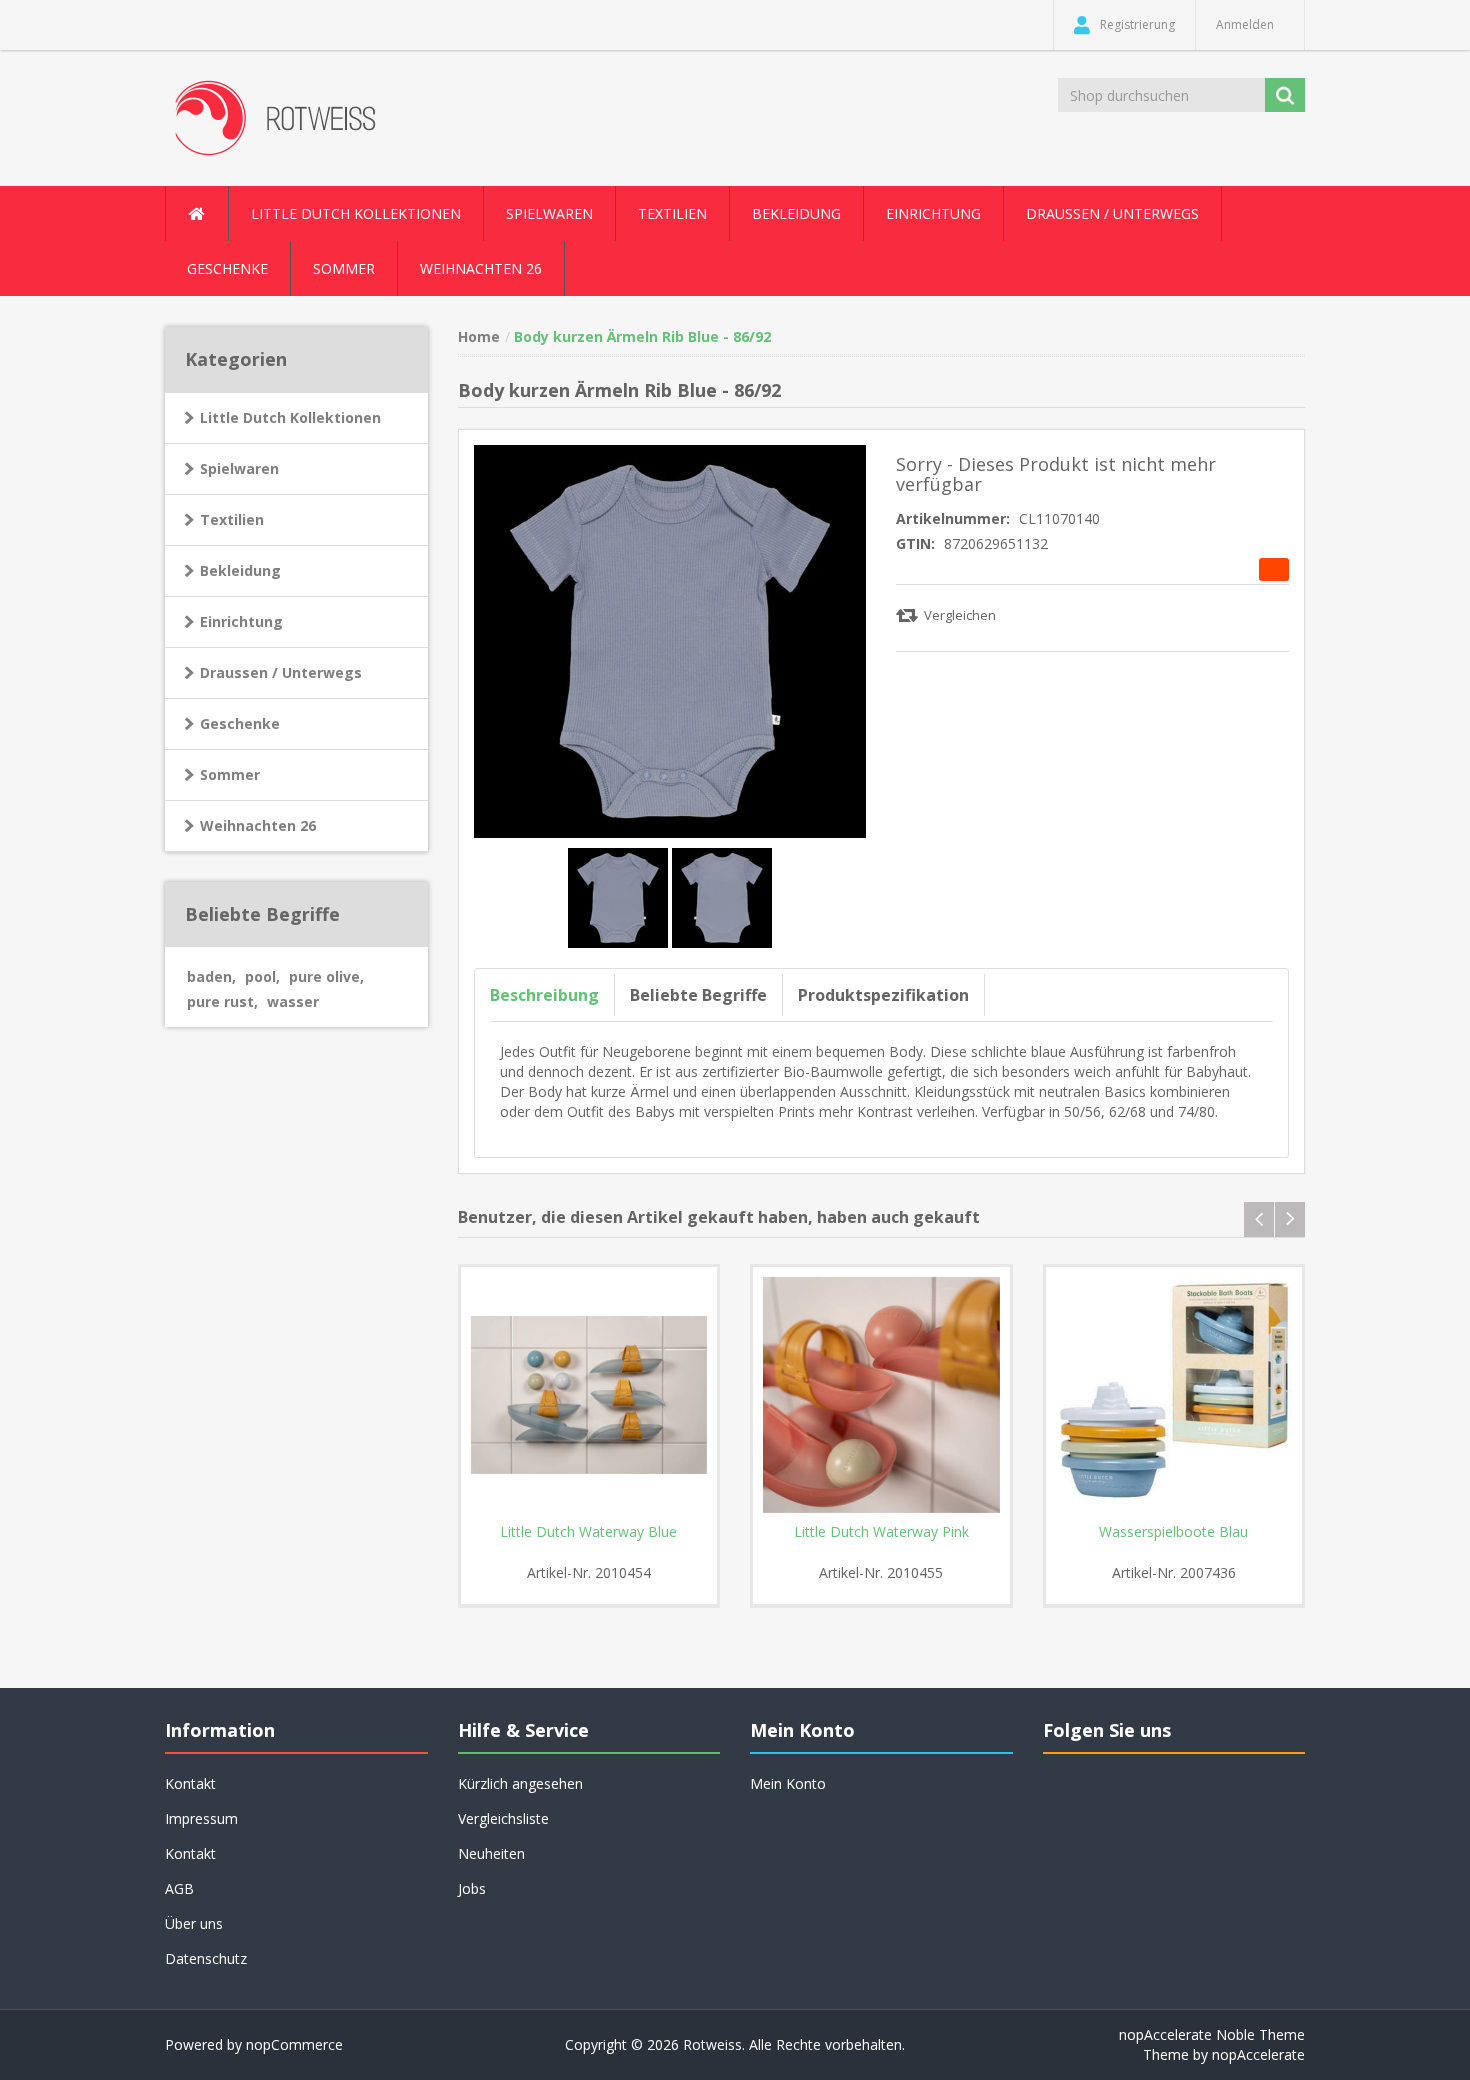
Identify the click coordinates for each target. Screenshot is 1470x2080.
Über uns (194, 1923)
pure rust (222, 1001)
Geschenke (227, 268)
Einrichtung (241, 621)
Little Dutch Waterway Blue (588, 1532)
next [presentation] (1290, 1219)
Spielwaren (239, 468)
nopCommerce (294, 2044)
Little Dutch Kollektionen (290, 417)
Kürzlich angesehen (520, 1783)
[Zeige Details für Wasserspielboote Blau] (1174, 1395)
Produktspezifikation (883, 995)
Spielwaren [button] (549, 213)
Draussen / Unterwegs (281, 672)
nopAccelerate (1258, 2054)
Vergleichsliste (503, 1818)
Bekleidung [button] (796, 213)
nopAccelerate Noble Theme (1212, 2034)
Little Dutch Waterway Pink (881, 1532)
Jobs (472, 1888)
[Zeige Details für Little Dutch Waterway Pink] (881, 1395)
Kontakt (190, 1853)
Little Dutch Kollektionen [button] (356, 213)
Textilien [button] (672, 213)
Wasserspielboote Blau (1173, 1532)
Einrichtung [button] (933, 213)
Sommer (230, 774)
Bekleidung (240, 570)
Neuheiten (491, 1853)
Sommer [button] (344, 268)
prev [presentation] (1259, 1219)
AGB (179, 1888)
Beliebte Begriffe (698, 995)
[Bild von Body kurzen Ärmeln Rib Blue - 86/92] (620, 895)
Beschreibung (544, 995)
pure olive (326, 976)
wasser (293, 1001)
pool (262, 976)
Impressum (201, 1818)
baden (211, 976)
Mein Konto (788, 1783)
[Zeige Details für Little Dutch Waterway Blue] (589, 1395)
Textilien (232, 519)
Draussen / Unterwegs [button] (1112, 213)
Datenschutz (206, 1958)
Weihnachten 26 (481, 268)
